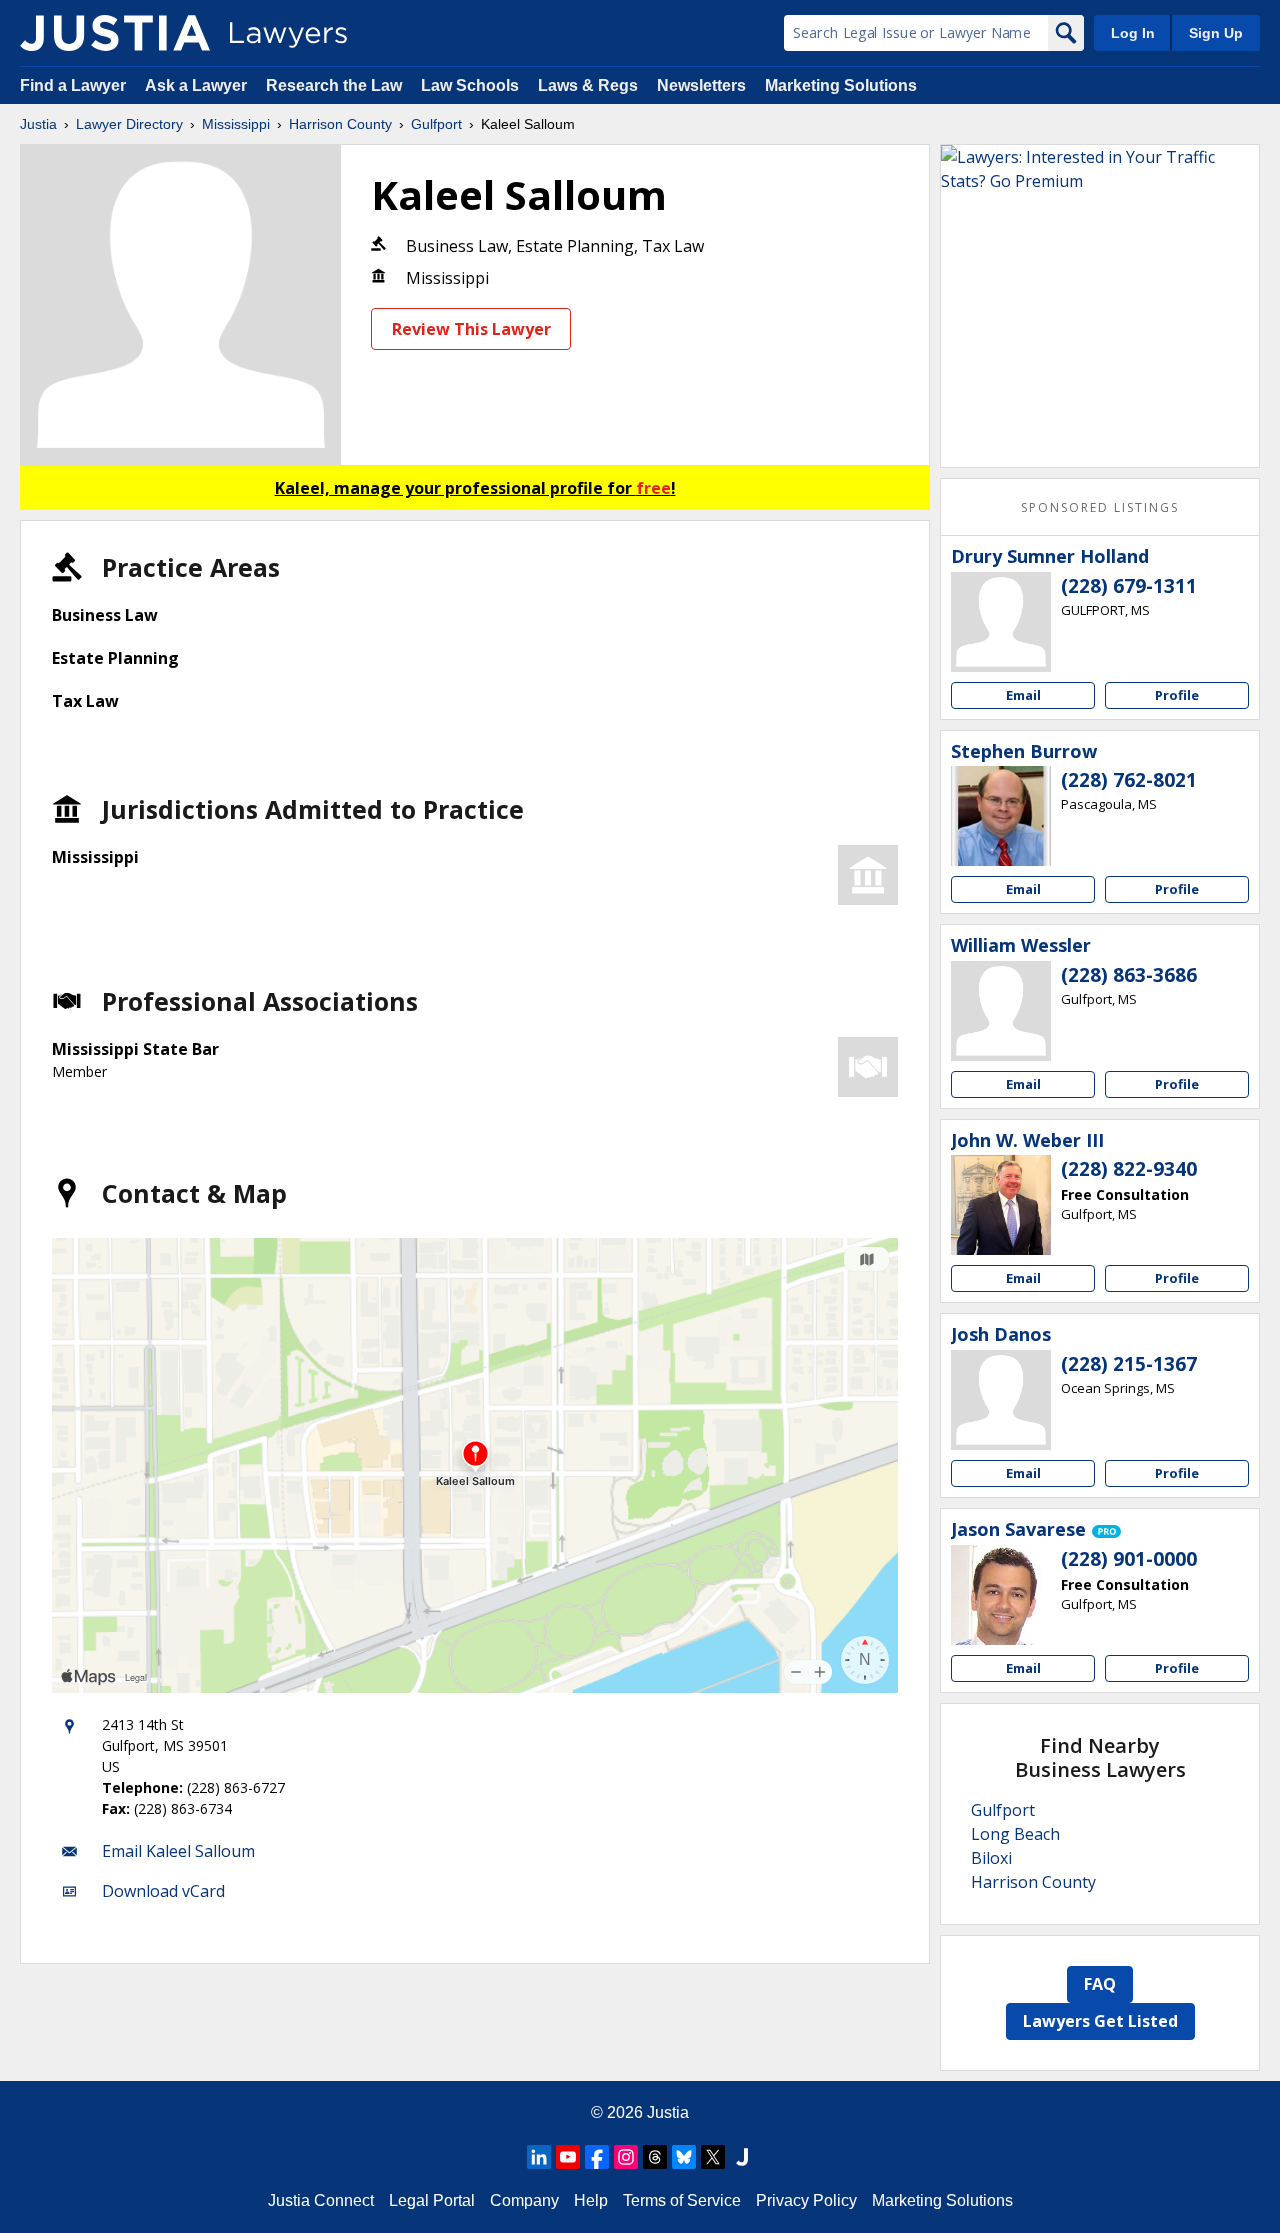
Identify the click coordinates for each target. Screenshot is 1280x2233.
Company (524, 2200)
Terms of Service (682, 2200)
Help (591, 2200)
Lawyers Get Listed (1100, 2021)
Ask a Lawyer (198, 85)
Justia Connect (321, 2200)
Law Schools (470, 85)
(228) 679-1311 (1129, 586)
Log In (1133, 33)
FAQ (1100, 1984)
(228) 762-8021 (1129, 780)
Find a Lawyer (73, 85)
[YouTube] (568, 2157)
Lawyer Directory (129, 124)
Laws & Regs (588, 85)
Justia (38, 124)
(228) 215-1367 (1129, 1364)
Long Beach (1015, 1834)
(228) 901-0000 (1129, 1559)
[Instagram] (626, 2157)
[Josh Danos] (1001, 1400)
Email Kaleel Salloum (178, 1851)
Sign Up (1216, 33)
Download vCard (163, 1891)
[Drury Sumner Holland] (1001, 622)
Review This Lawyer (471, 329)
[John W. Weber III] (1001, 1205)
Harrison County (340, 124)
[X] (713, 2157)
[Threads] (655, 2157)
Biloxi (991, 1858)
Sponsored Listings (1100, 507)
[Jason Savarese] (1001, 1595)
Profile (1177, 695)
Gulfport (436, 124)
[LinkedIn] (539, 2157)
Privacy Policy (806, 2200)
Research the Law (334, 85)
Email (1023, 695)
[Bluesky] (684, 2157)
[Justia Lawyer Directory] (115, 33)
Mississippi (236, 124)
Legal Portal (432, 2200)
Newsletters (701, 85)
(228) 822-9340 (1129, 1169)
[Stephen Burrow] (1001, 816)
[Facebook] (597, 2157)
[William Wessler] (1001, 1011)
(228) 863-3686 (1129, 975)
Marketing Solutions (841, 85)
